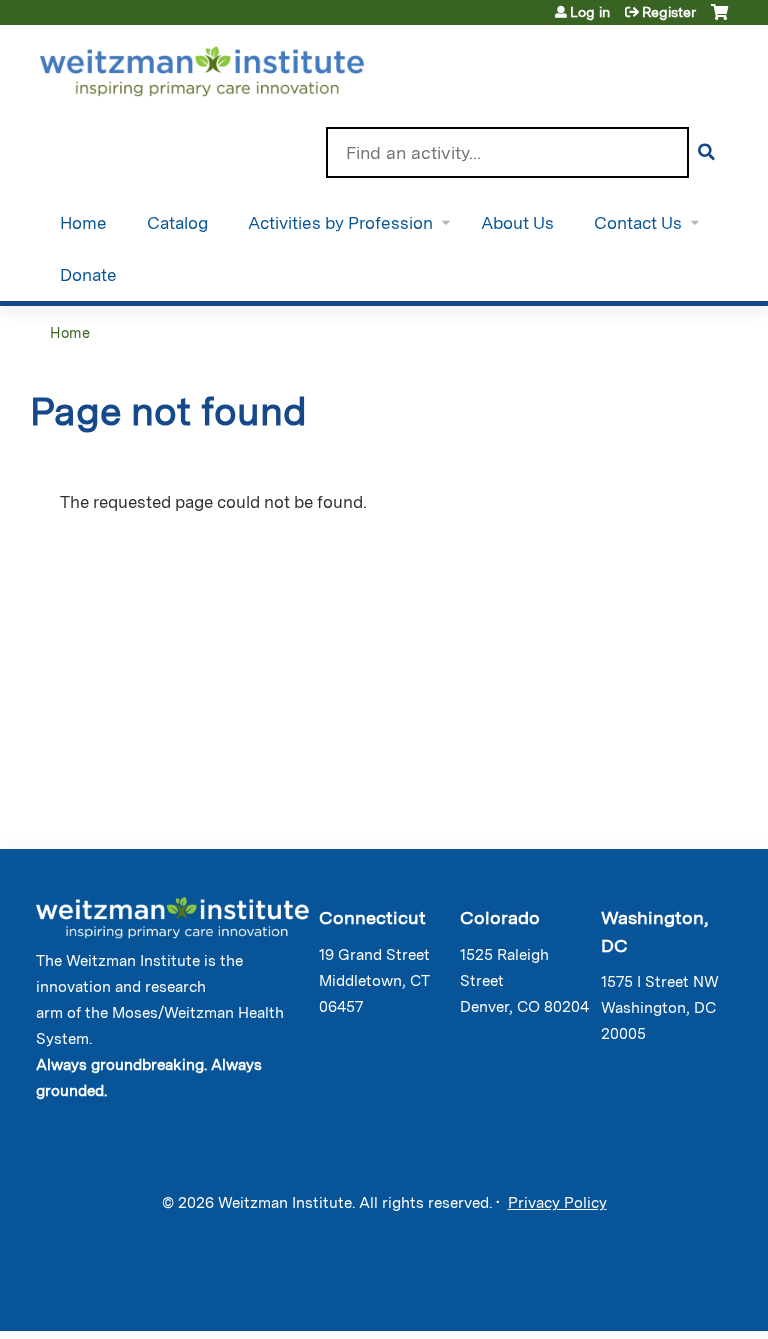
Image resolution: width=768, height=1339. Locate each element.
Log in (590, 12)
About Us (517, 223)
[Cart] (719, 19)
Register (669, 12)
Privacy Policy (557, 1203)
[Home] (230, 67)
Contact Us (638, 223)
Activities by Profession (340, 223)
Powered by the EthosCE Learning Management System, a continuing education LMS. (667, 1298)
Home (83, 223)
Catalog (177, 223)
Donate (88, 275)
